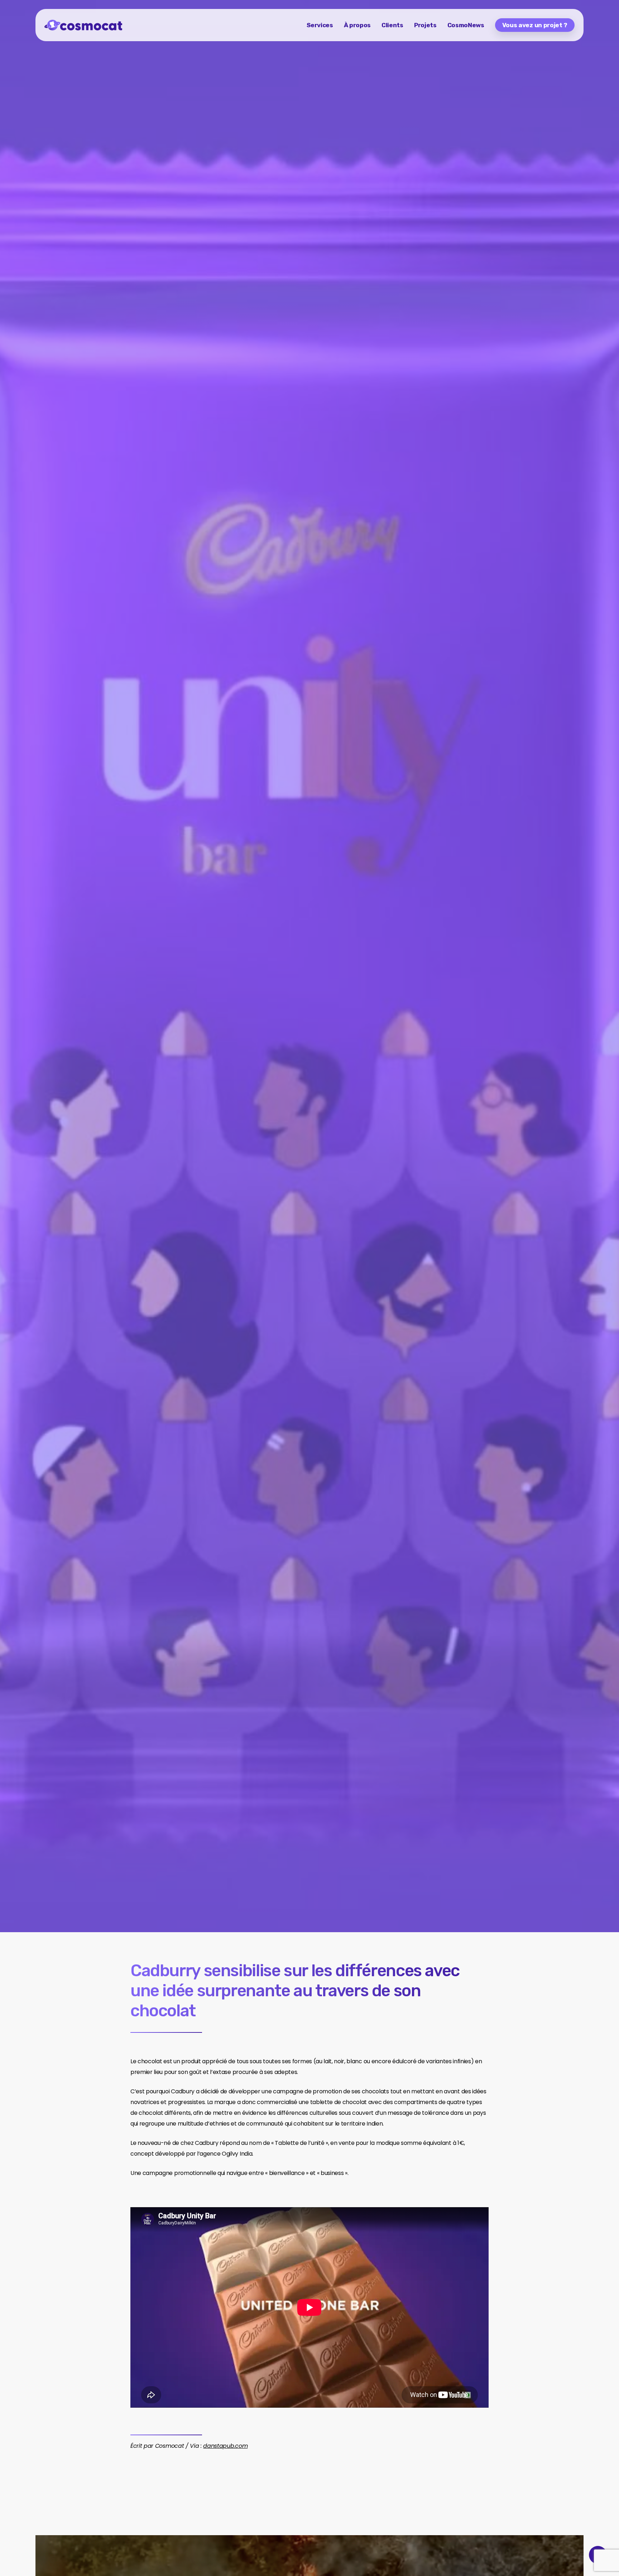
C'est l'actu (103, 1153)
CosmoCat (58, 1153)
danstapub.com (225, 2446)
